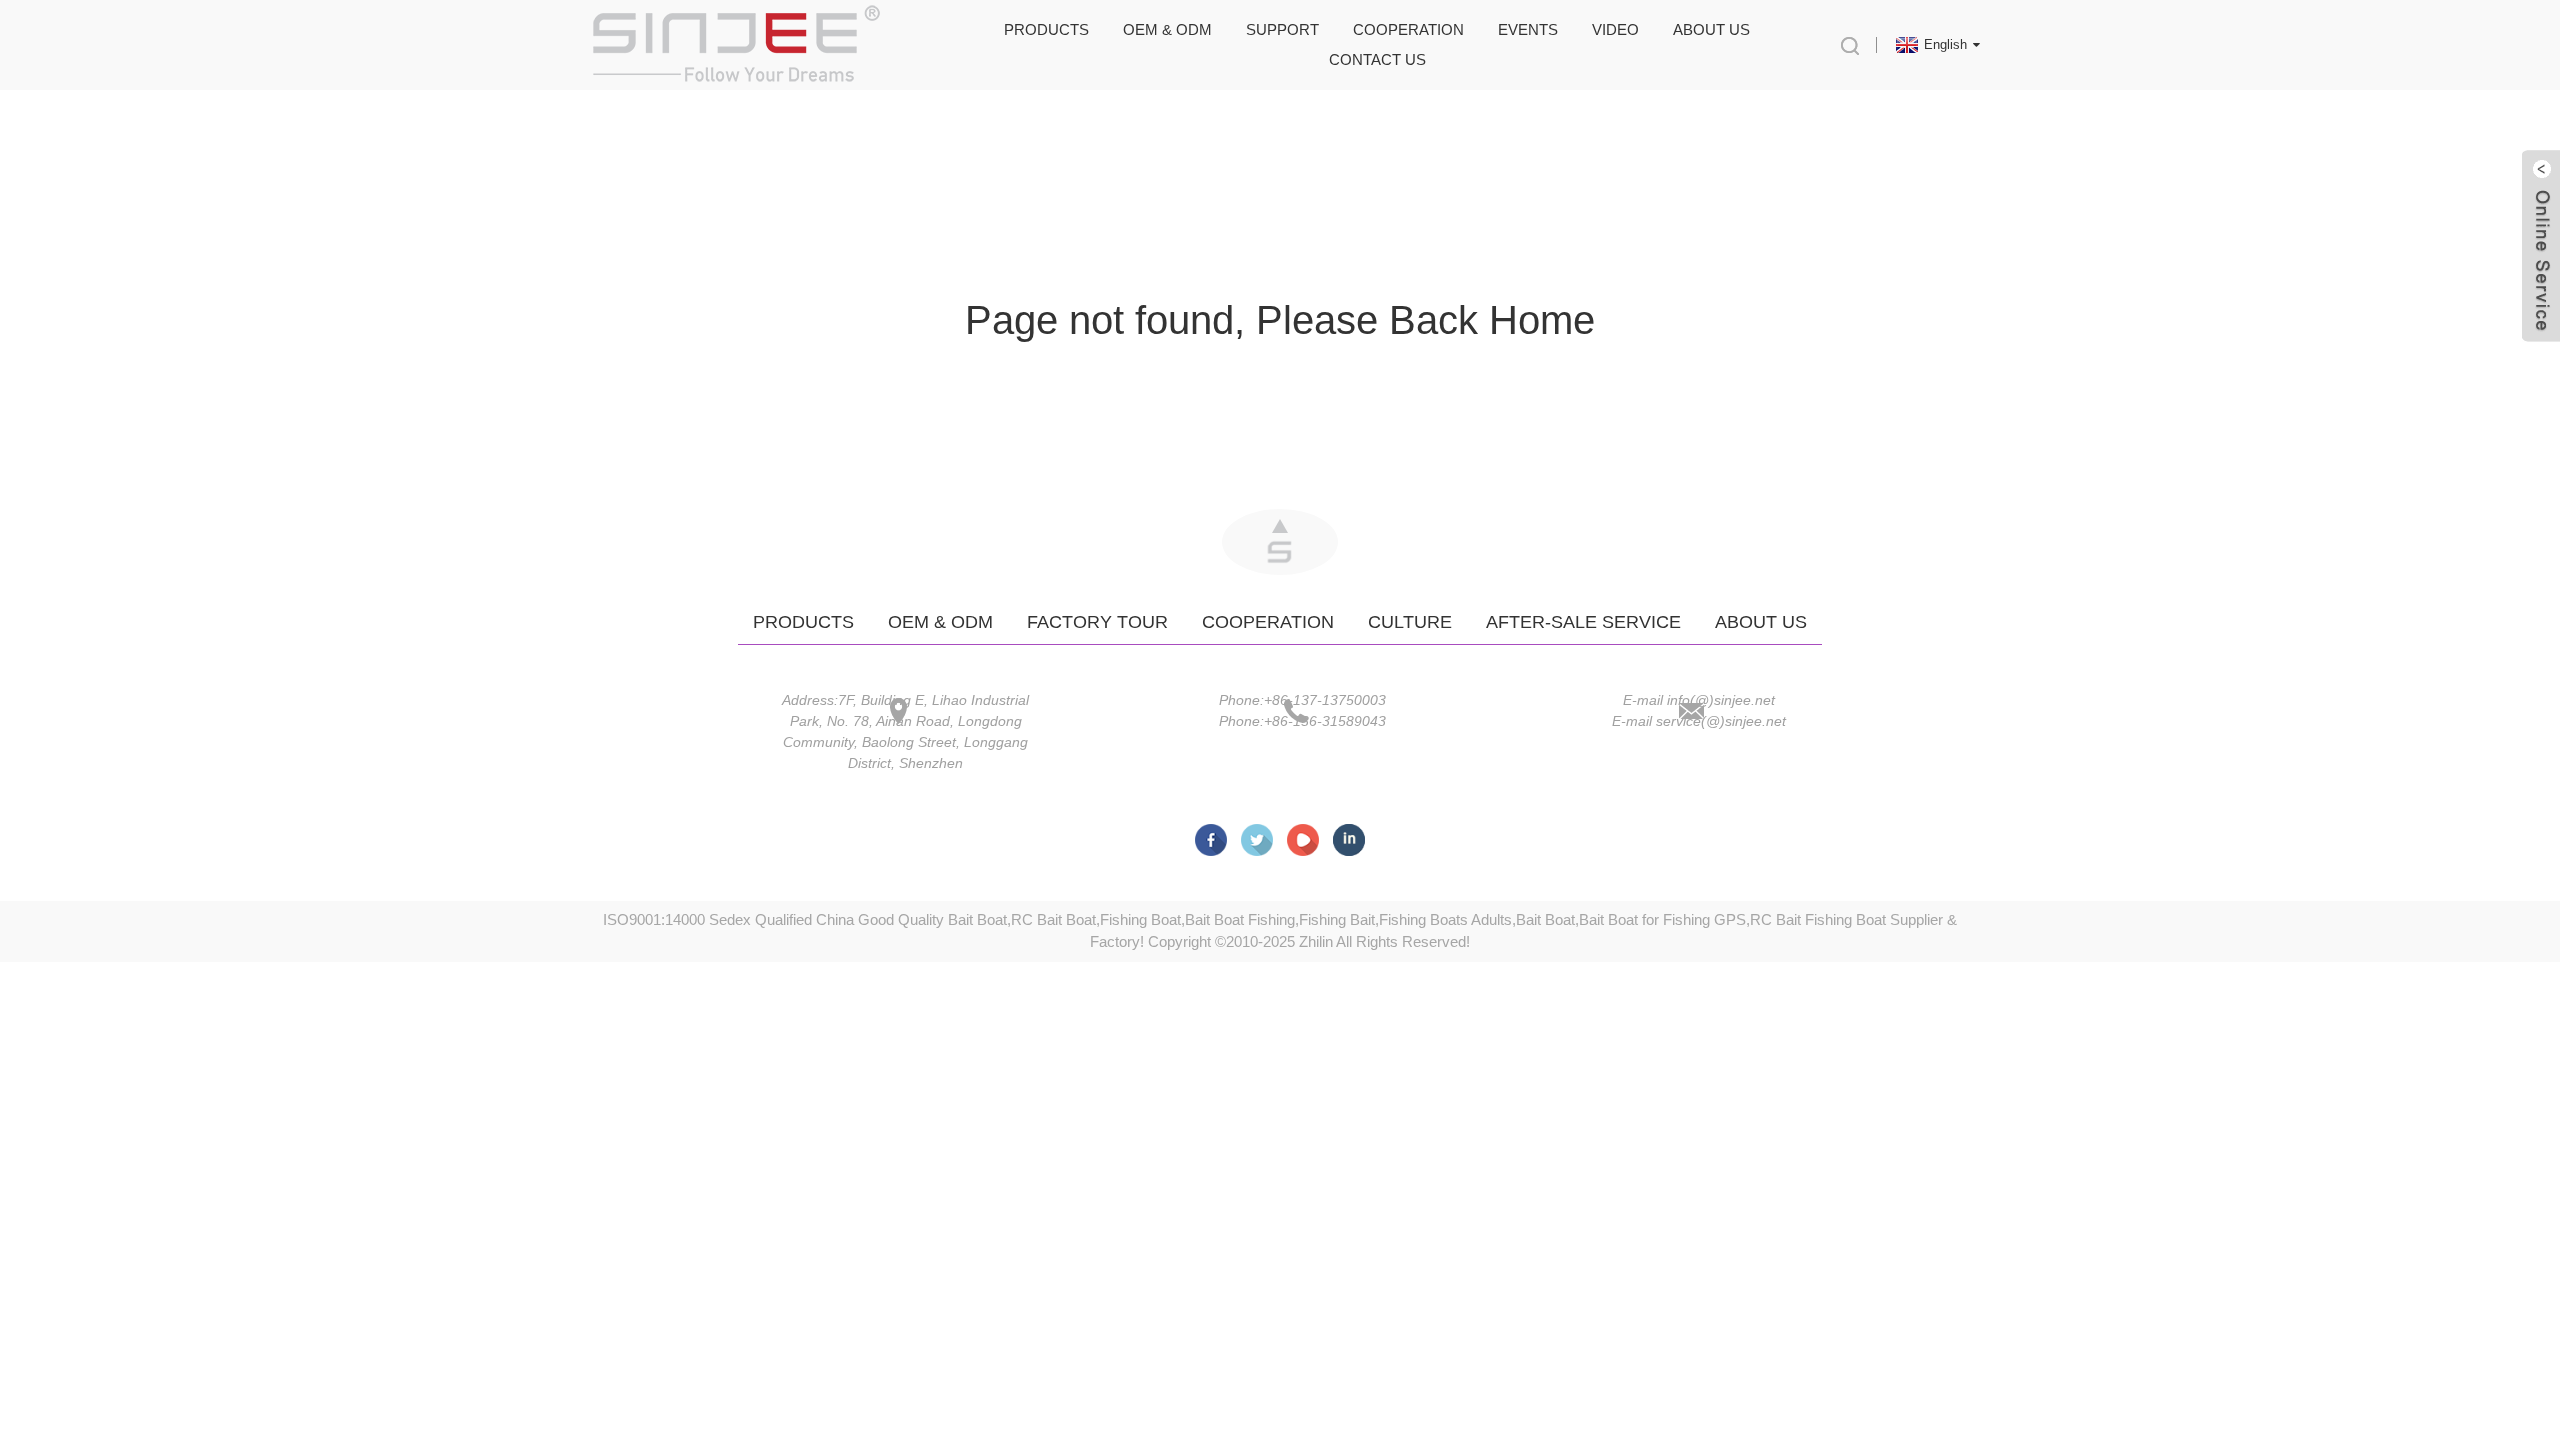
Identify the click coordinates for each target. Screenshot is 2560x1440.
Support (1282, 29)
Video (1615, 29)
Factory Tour (1097, 622)
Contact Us (1377, 59)
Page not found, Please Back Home (1280, 320)
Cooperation (1408, 29)
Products (1046, 29)
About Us (1711, 29)
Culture (1410, 622)
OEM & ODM (1167, 29)
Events (1528, 29)
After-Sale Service (1583, 622)
